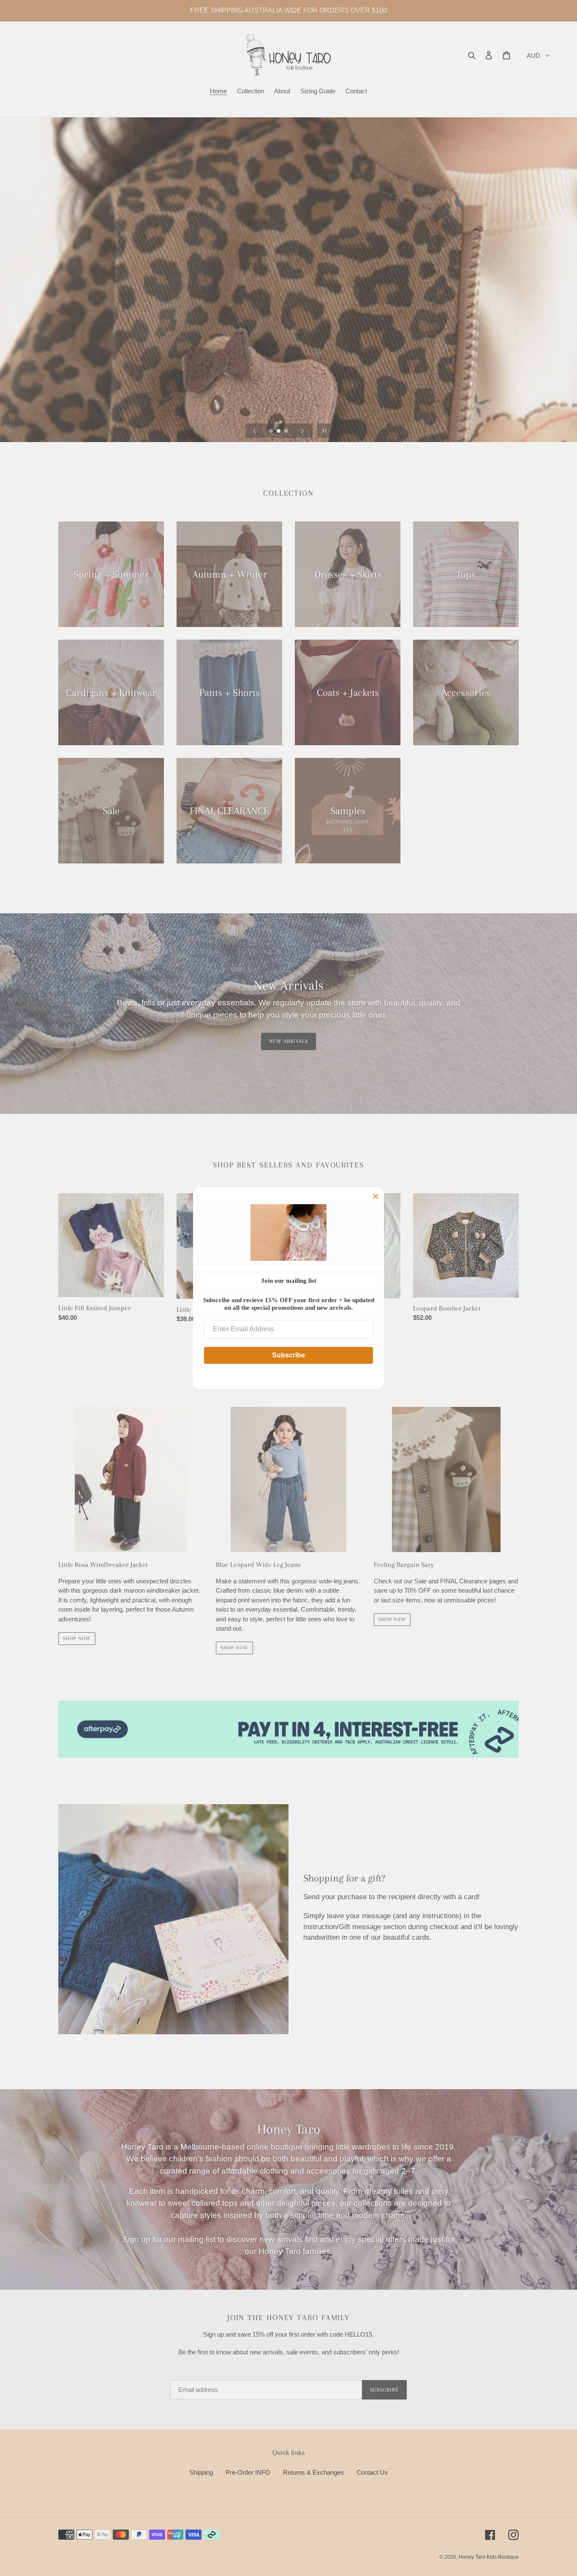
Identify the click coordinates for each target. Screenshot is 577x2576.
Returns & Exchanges (313, 2472)
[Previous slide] (255, 431)
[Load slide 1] (272, 432)
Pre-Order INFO (248, 2472)
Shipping (201, 2472)
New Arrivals (288, 1041)
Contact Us (372, 2472)
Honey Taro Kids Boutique (489, 2557)
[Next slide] (302, 431)
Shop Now (77, 1638)
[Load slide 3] (287, 432)
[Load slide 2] (279, 432)
